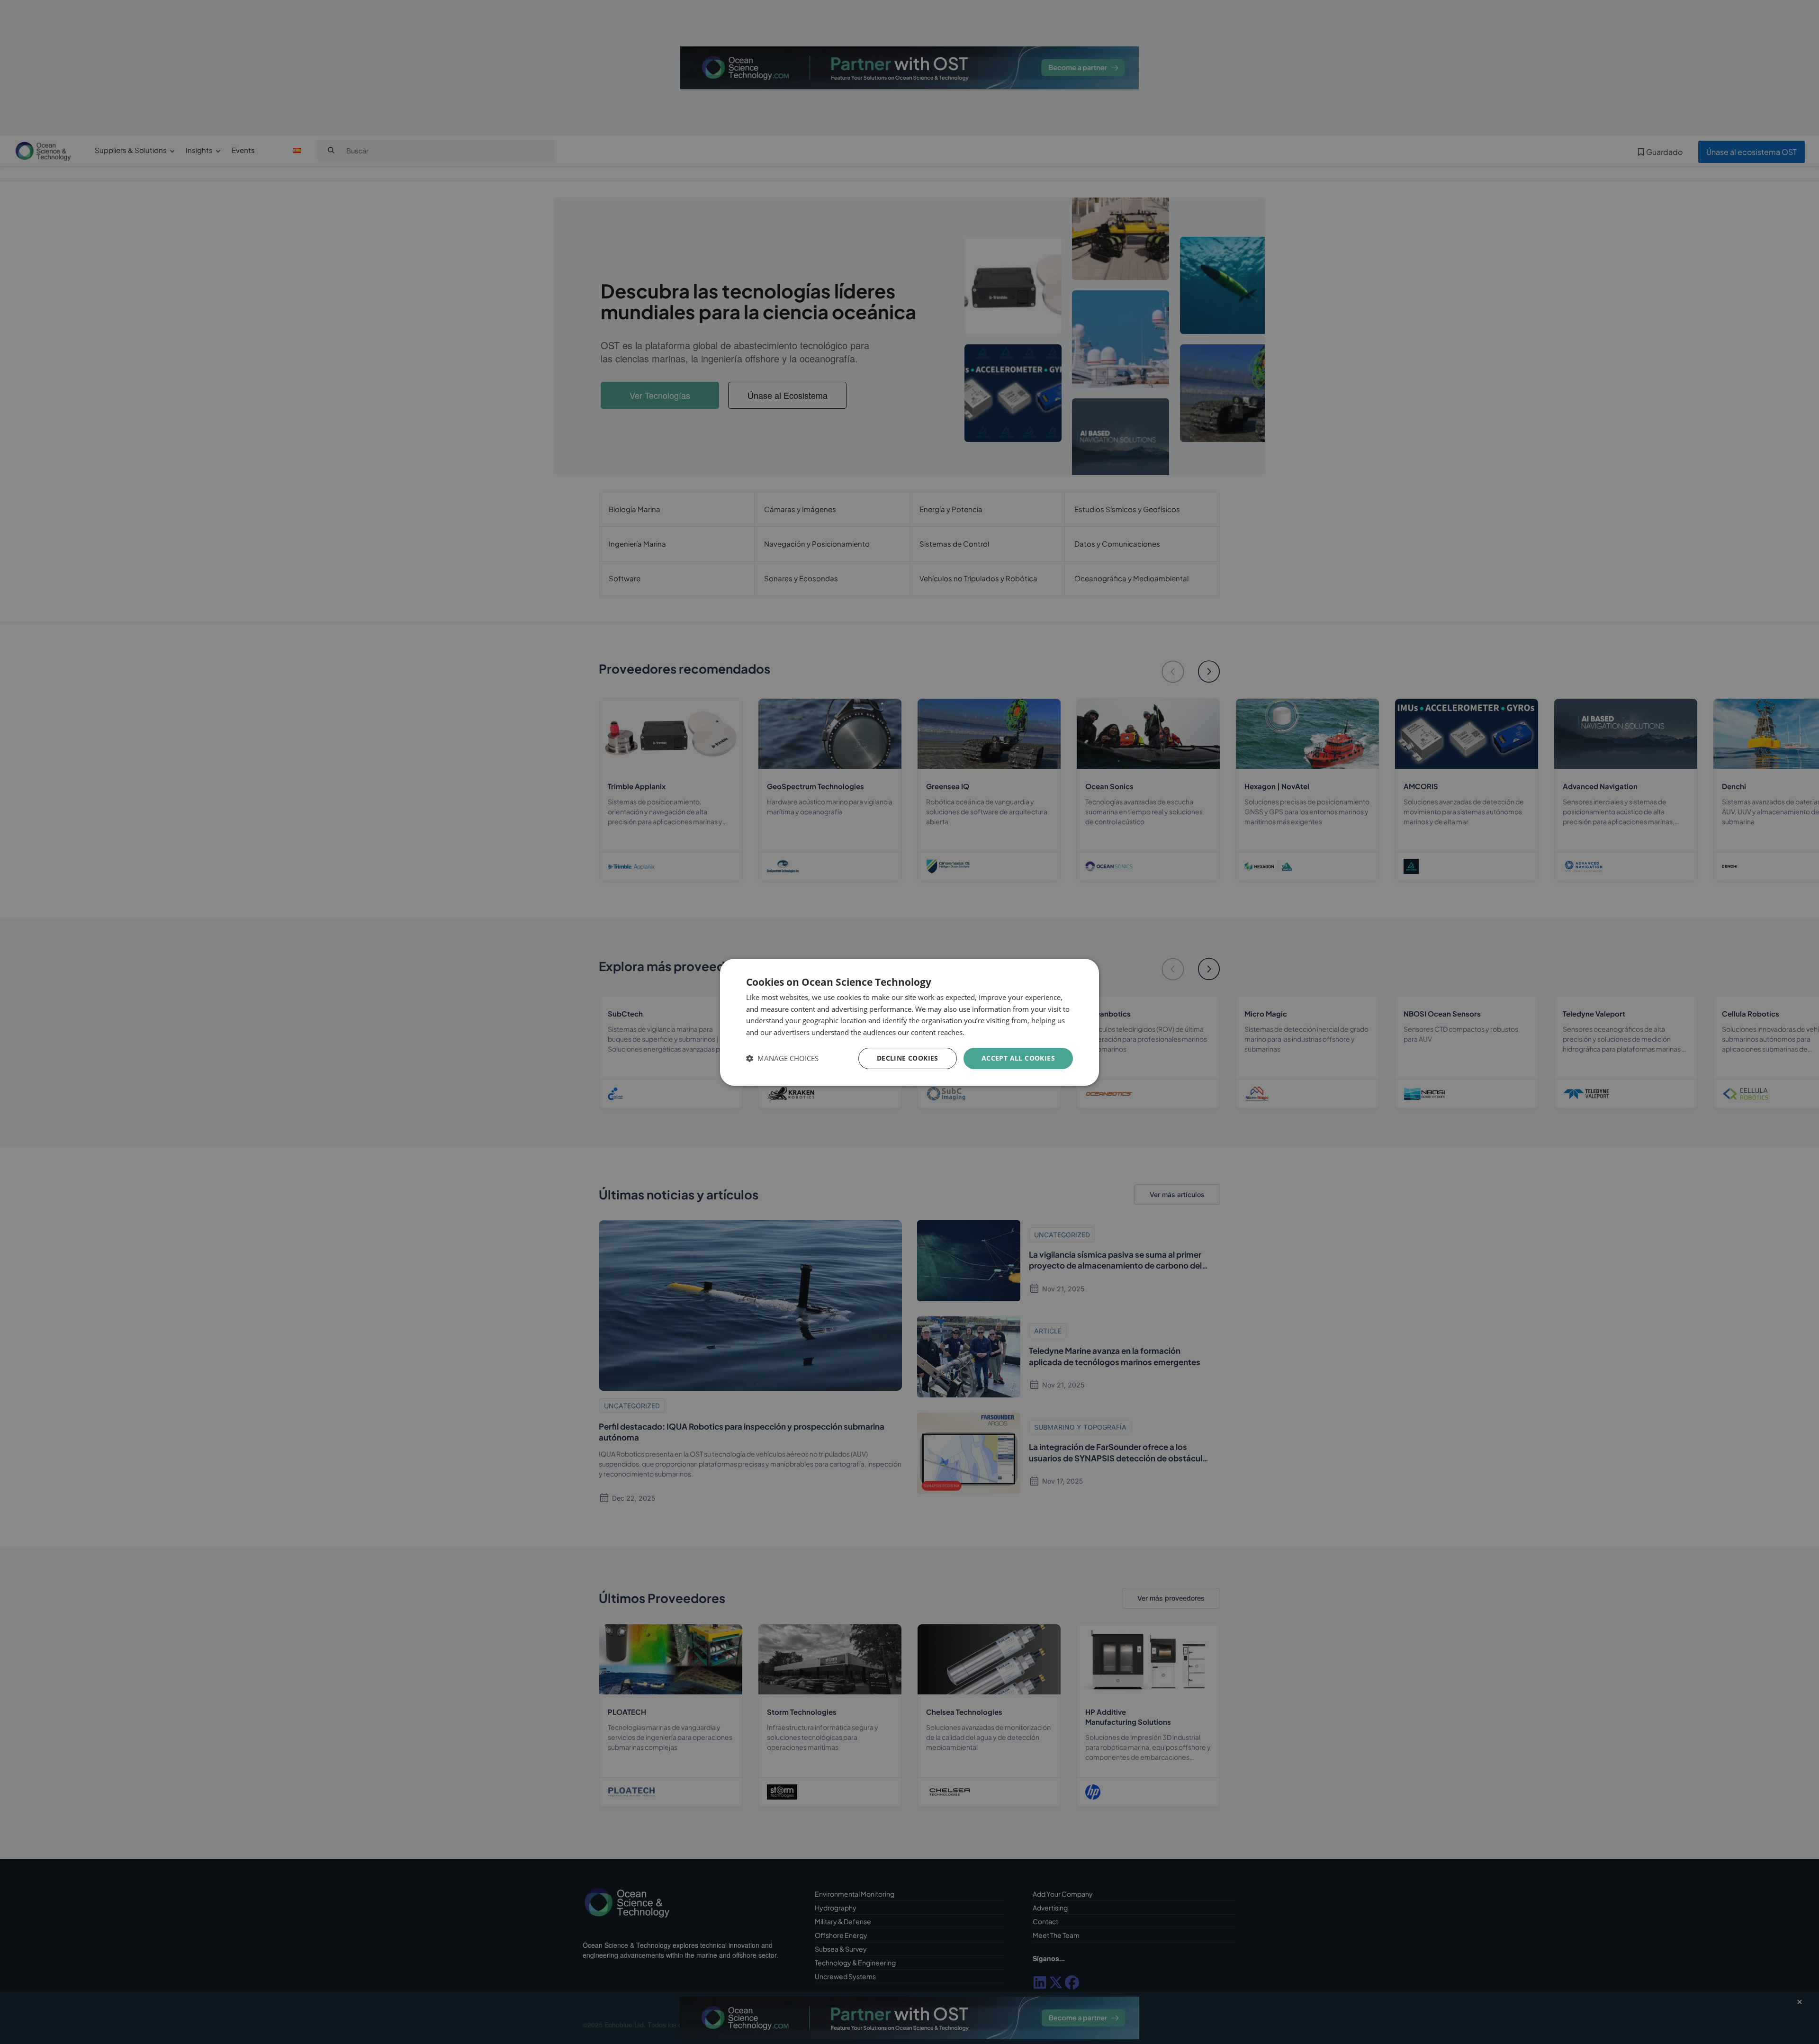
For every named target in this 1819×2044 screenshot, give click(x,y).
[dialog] (909, 1022)
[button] (782, 1058)
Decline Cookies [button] (908, 1058)
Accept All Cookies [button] (1018, 1058)
